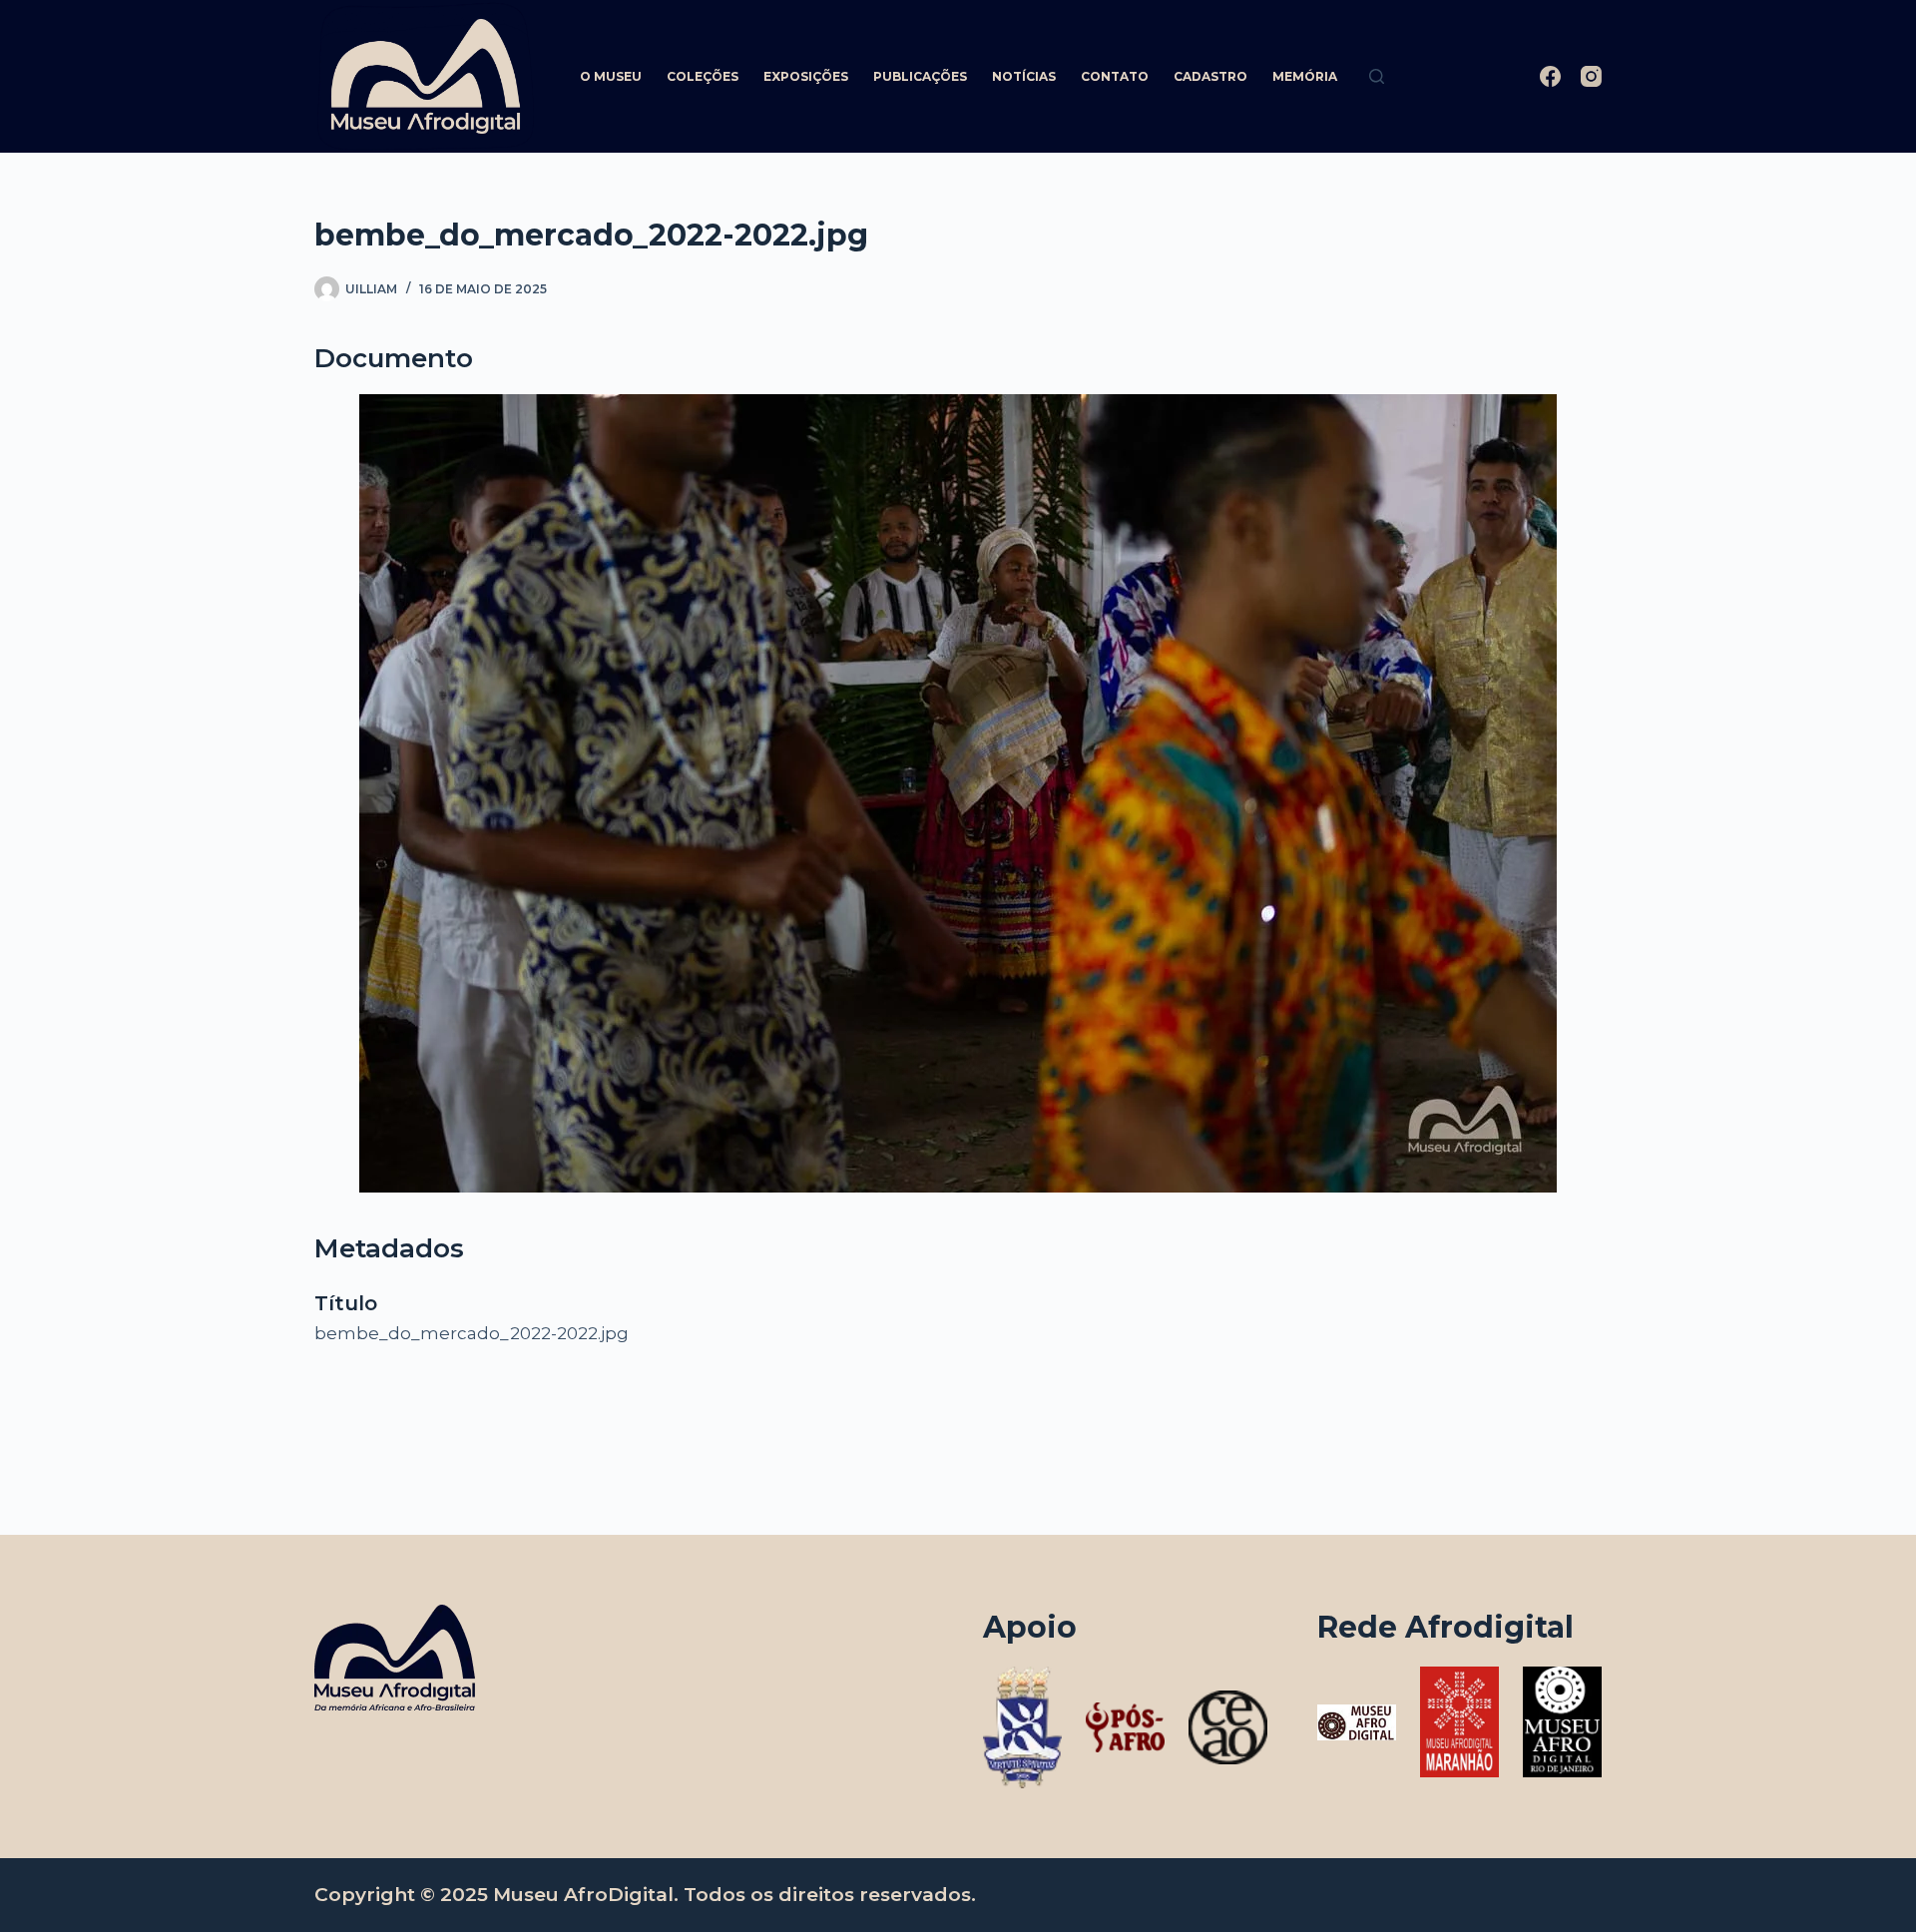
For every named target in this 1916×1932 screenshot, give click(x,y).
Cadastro (1210, 76)
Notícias (1024, 76)
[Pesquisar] (1377, 76)
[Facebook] (1550, 76)
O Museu (611, 76)
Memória (1305, 76)
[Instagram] (1591, 76)
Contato (1115, 76)
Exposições (806, 76)
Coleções (703, 76)
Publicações (920, 76)
